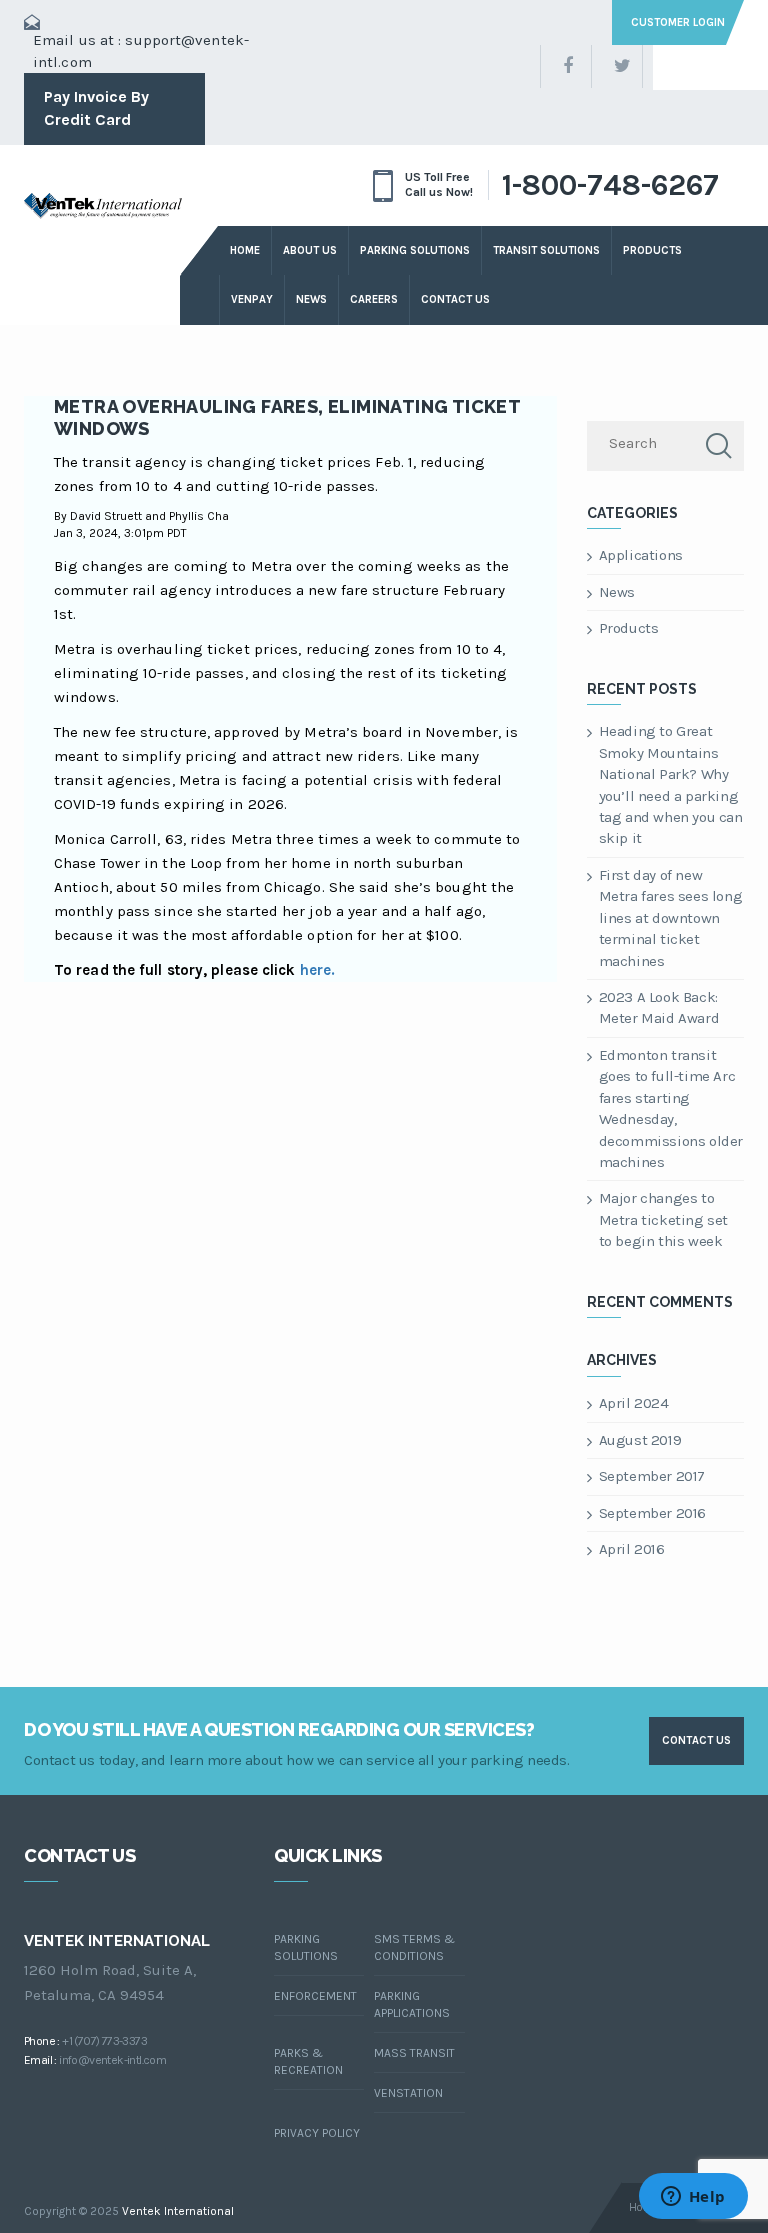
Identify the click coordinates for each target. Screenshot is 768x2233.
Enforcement (315, 1996)
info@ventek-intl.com (112, 2060)
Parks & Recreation (308, 2061)
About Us (310, 250)
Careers (374, 299)
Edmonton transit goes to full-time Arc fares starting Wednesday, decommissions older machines (671, 1108)
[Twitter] (617, 67)
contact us (696, 1740)
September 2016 (652, 1513)
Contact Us (455, 299)
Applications (641, 555)
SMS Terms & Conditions (414, 1947)
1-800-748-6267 (610, 185)
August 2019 (640, 1440)
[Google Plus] (668, 67)
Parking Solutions (415, 250)
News (311, 299)
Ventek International (178, 2211)
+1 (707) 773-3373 (104, 2041)
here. (318, 970)
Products (629, 628)
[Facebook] (566, 67)
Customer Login (678, 22)
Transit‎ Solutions (546, 250)
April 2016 (632, 1549)
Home (245, 250)
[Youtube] (719, 67)
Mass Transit (414, 2053)
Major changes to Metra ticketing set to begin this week (663, 1219)
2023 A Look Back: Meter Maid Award (659, 1007)
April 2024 (634, 1403)
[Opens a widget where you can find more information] (693, 2198)
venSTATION (408, 2093)
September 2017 (652, 1476)
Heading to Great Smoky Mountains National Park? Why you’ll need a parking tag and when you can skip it (671, 784)
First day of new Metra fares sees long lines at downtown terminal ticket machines (671, 918)
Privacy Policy (317, 2133)
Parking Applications (412, 2004)
